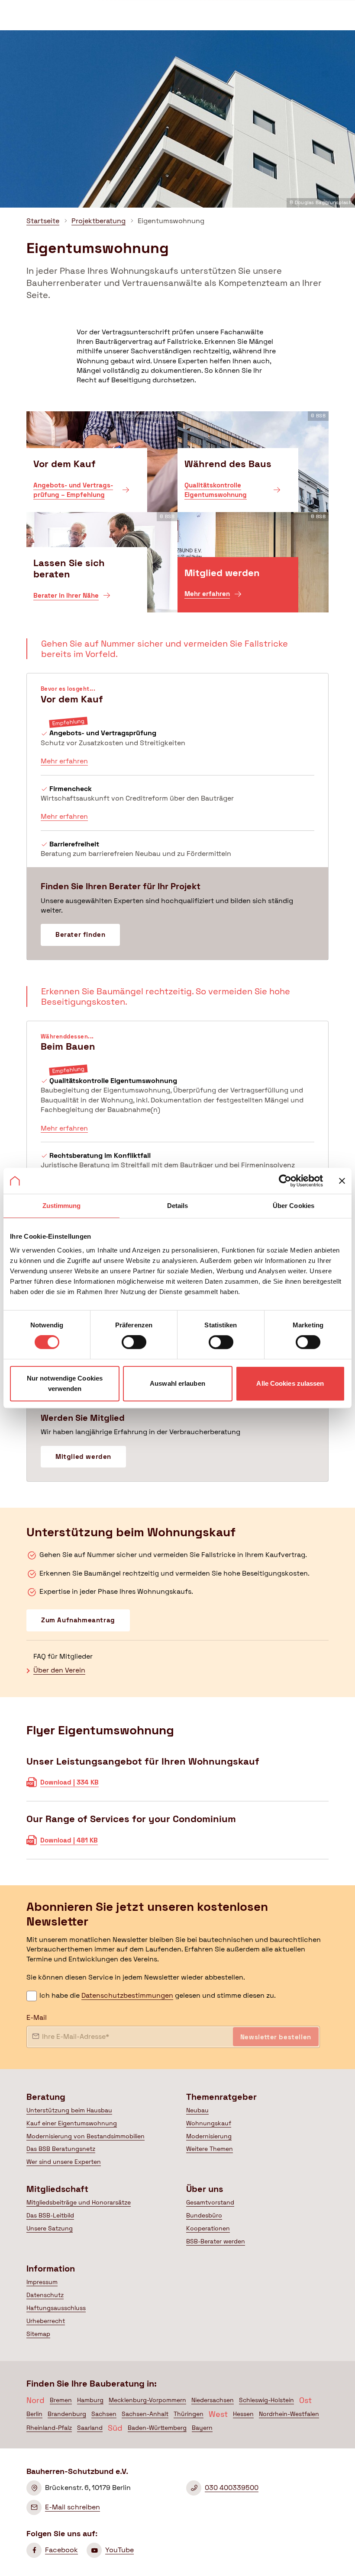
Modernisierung (209, 2136)
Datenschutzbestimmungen (127, 1995)
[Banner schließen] (342, 1181)
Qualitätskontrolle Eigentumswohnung (216, 493)
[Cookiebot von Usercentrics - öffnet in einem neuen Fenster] (285, 1181)
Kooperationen (208, 2228)
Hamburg (90, 2400)
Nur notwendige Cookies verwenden (65, 1383)
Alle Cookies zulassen (290, 1383)
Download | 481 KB (69, 1843)
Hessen (243, 2414)
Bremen (61, 2400)
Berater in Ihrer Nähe (66, 598)
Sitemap (38, 2334)
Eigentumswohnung (171, 221)
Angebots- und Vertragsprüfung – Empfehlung (73, 493)
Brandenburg (67, 2414)
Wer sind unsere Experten (64, 2162)
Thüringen (189, 2414)
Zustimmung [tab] (62, 1206)
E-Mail (37, 2017)
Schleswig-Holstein (266, 2400)
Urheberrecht (46, 2321)
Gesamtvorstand (210, 2202)
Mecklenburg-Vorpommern (147, 2400)
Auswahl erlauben (177, 1383)
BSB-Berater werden (216, 2241)
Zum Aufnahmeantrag (78, 1620)
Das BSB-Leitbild (50, 2215)
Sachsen (104, 2414)
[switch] (134, 1342)
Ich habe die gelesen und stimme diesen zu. (158, 1995)
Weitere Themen (210, 2149)
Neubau (197, 2110)
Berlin (34, 2414)
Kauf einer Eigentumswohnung (72, 2123)
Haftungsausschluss (56, 2308)
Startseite (43, 221)
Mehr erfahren (207, 597)
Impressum (42, 2282)
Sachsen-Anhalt (145, 2414)
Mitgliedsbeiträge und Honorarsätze (79, 2202)
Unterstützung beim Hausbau (69, 2110)
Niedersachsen (213, 2400)
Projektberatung (98, 221)
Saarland (90, 2428)
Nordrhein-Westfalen (289, 2414)
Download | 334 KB (69, 1785)
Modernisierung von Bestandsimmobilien (86, 2136)
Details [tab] (178, 1206)
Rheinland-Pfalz (49, 2428)
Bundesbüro (204, 2215)
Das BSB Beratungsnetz (61, 2149)
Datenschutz (45, 2295)
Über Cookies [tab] (294, 1206)
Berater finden (80, 934)
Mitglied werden (83, 1456)
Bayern (202, 2428)
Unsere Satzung (50, 2228)
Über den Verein (59, 1670)
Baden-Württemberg (157, 2428)
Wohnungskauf (209, 2123)
